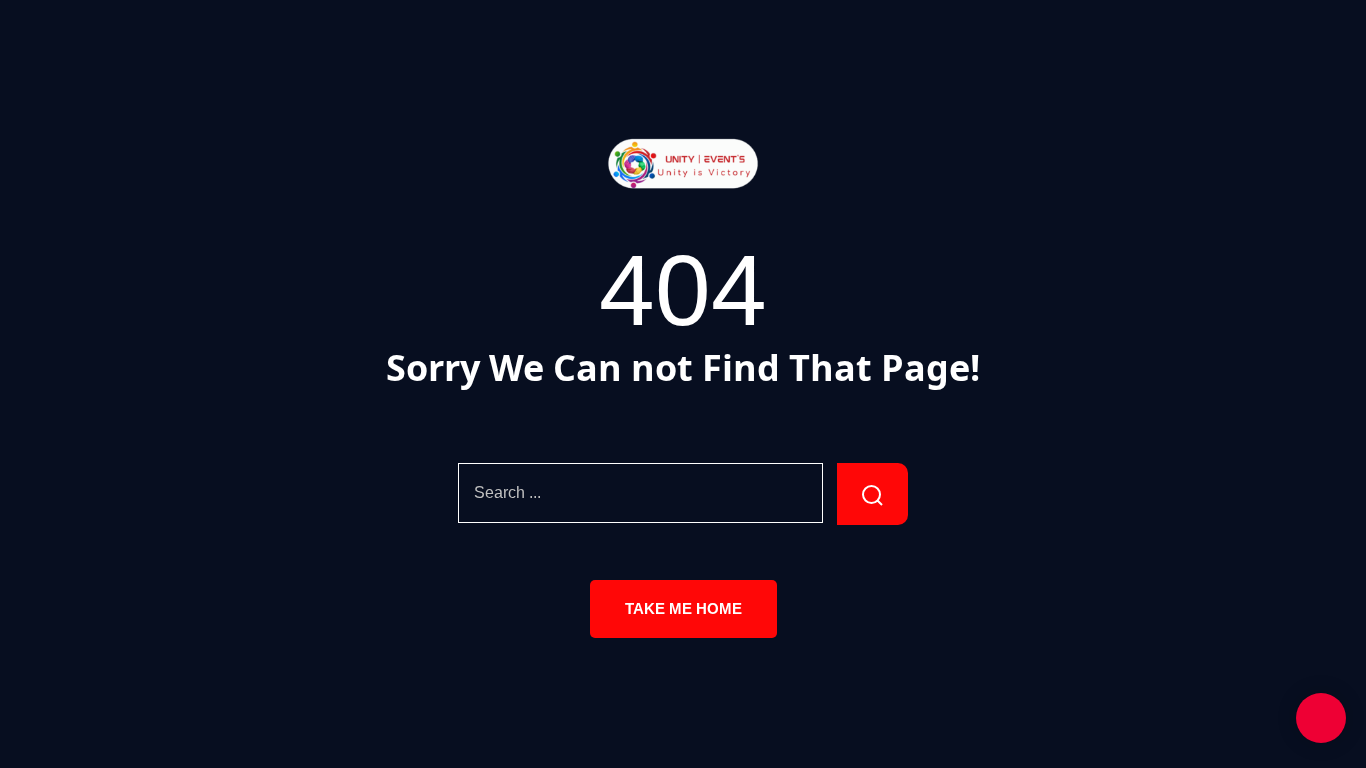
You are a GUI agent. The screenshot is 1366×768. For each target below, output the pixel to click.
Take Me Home (683, 608)
